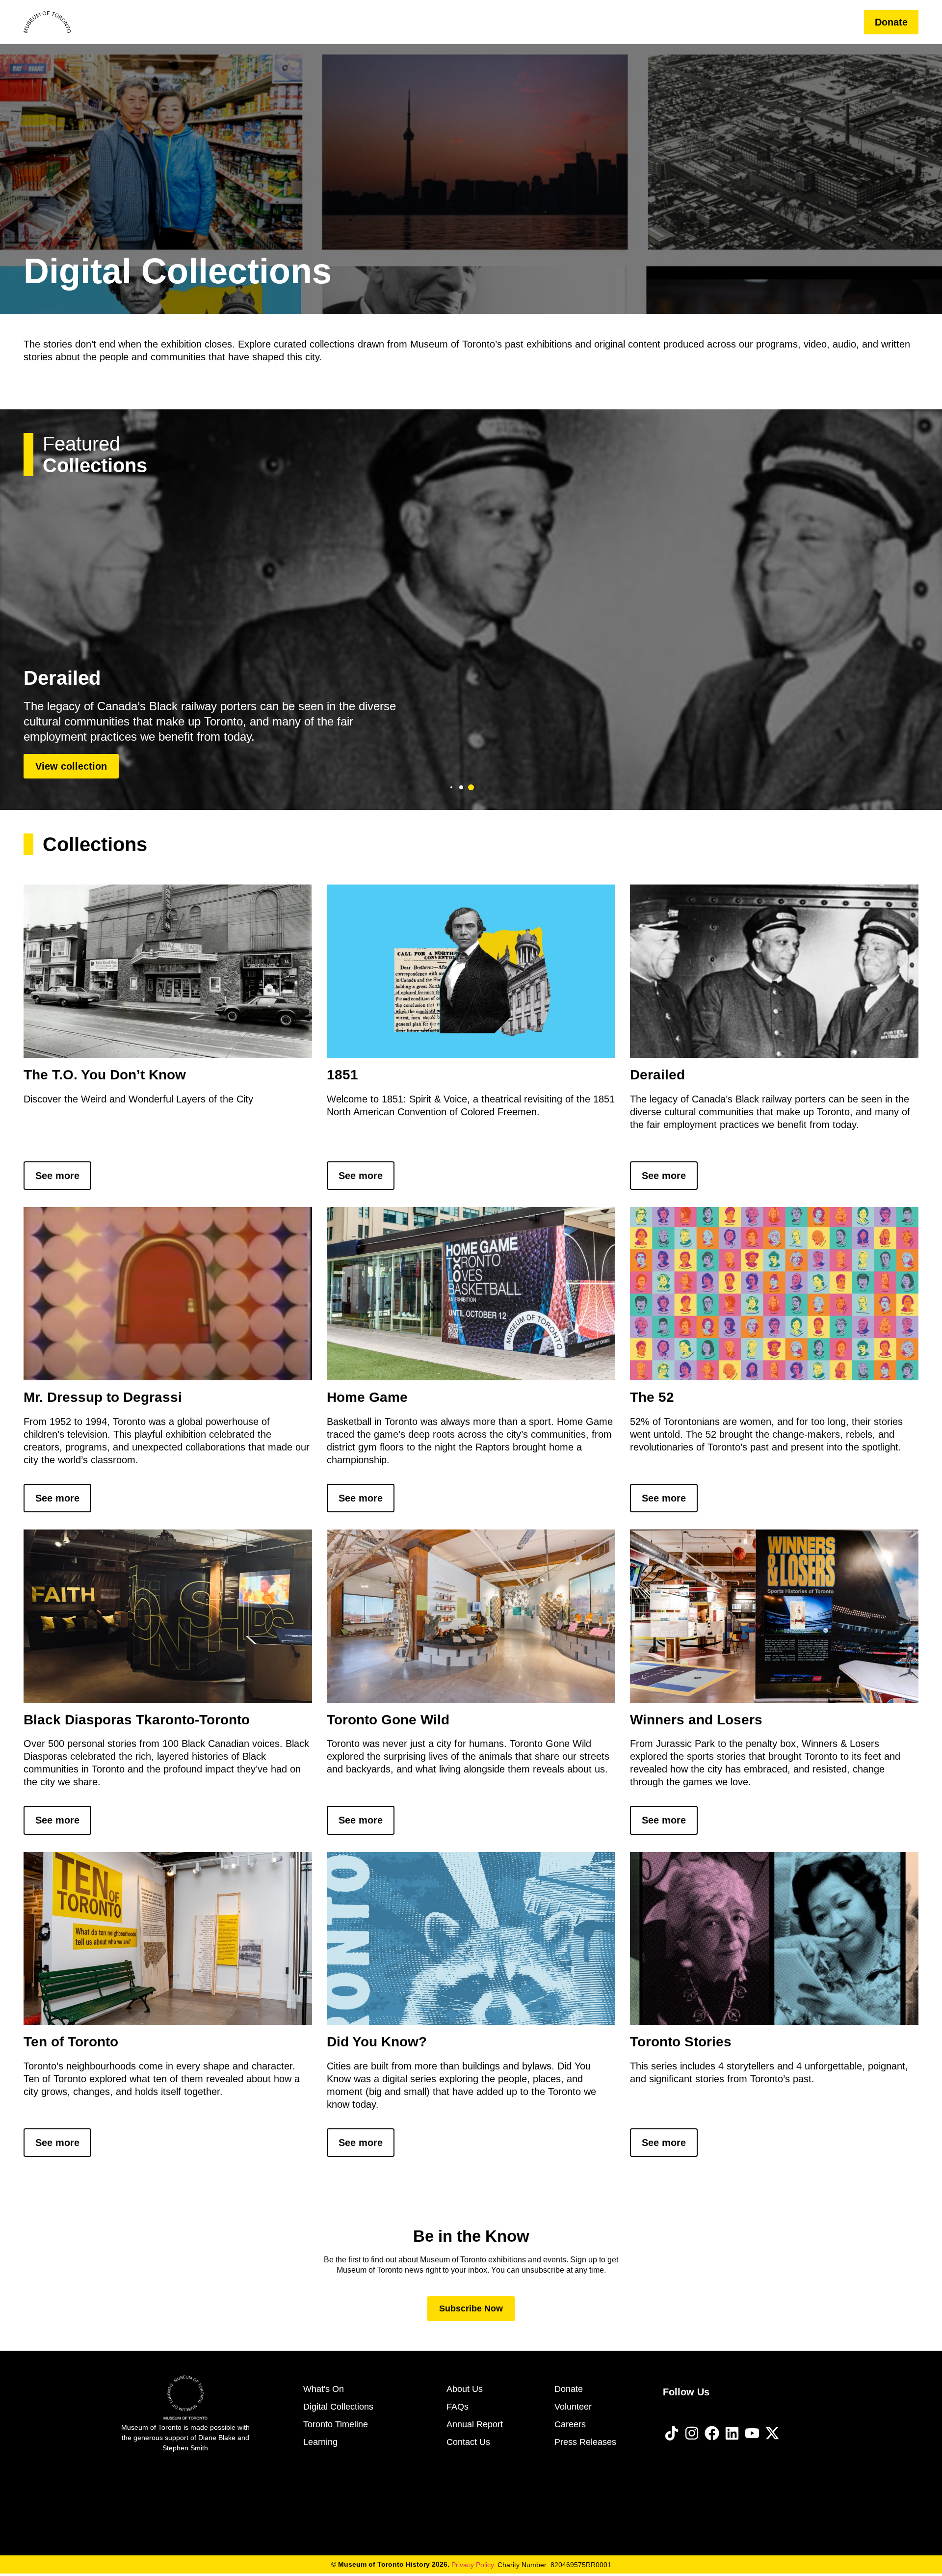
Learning (722, 22)
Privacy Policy (472, 2565)
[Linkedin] (732, 2433)
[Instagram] (692, 2433)
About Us (784, 22)
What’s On (587, 22)
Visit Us (525, 22)
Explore (649, 22)
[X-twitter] (772, 2433)
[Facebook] (712, 2433)
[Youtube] (752, 2433)
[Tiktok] (672, 2433)
